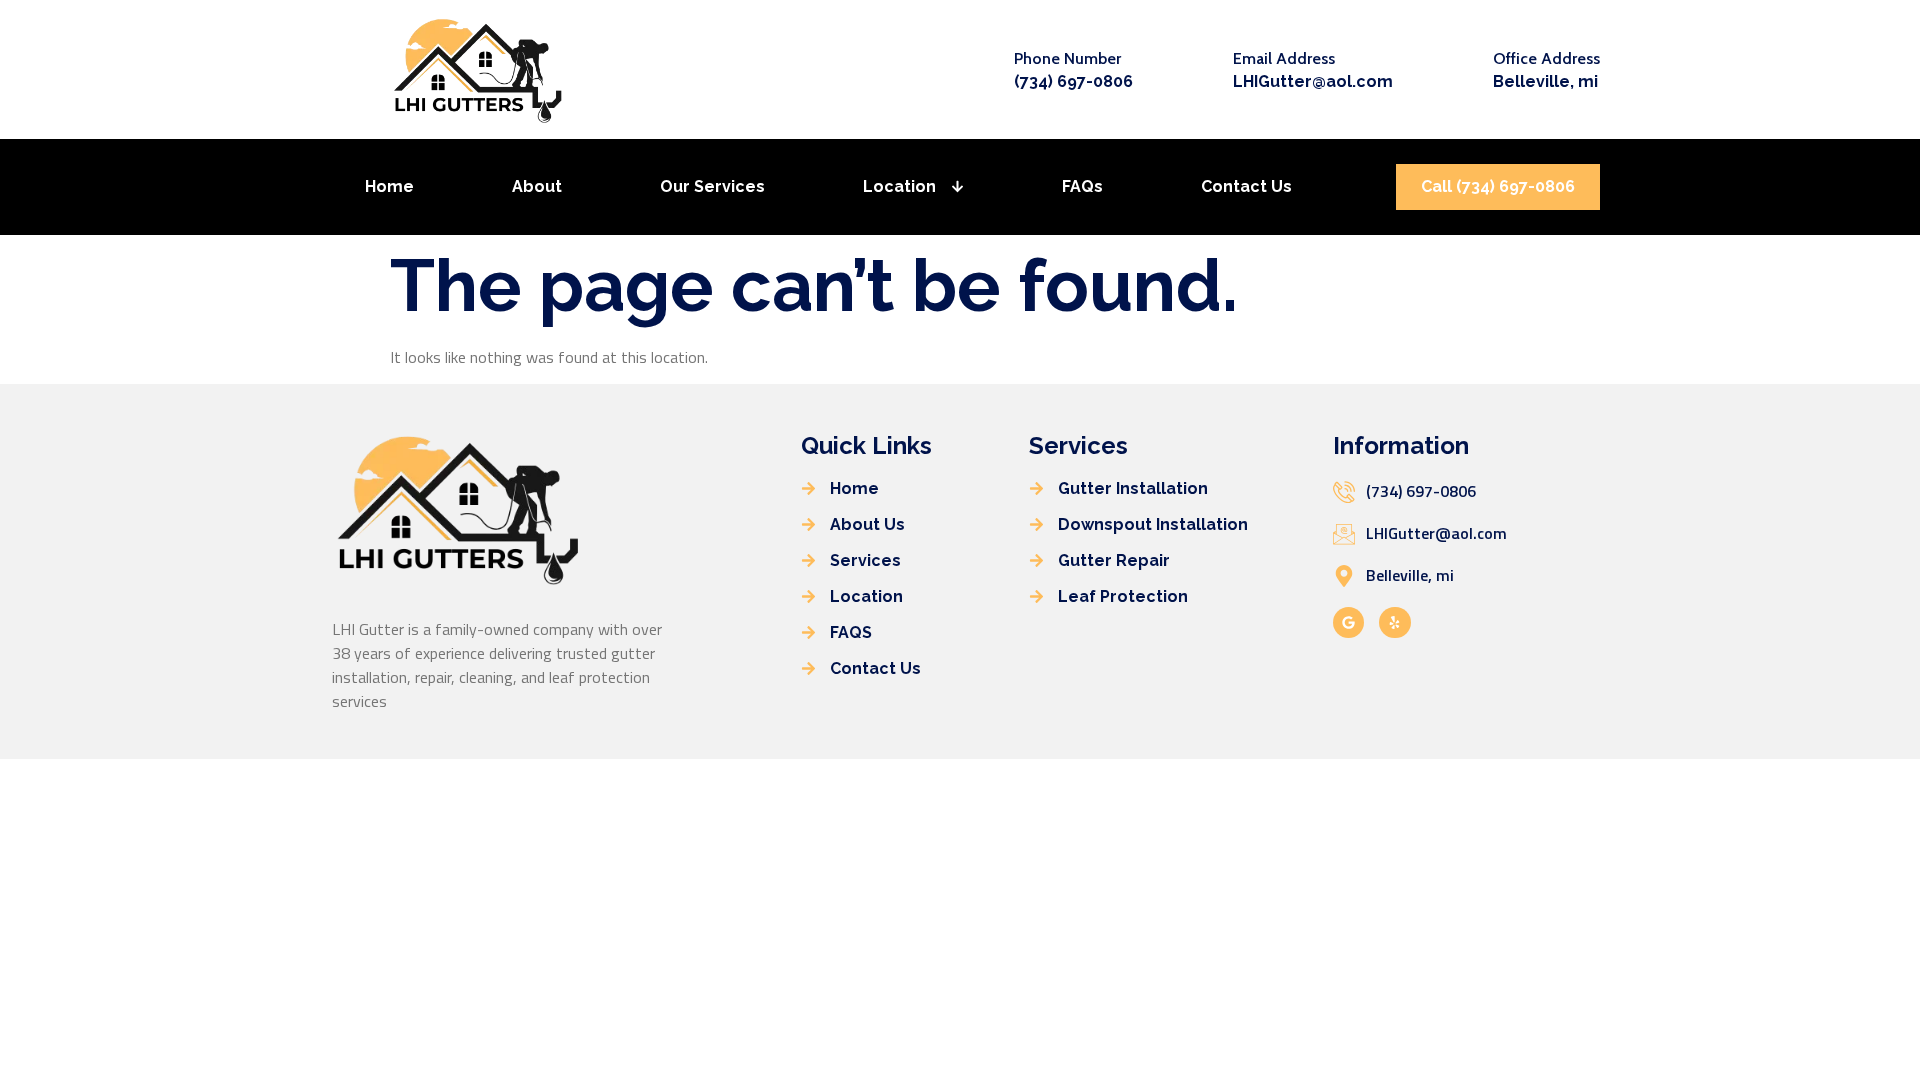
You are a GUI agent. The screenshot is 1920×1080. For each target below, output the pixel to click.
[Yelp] (1394, 622)
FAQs (1082, 186)
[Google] (1348, 622)
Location (899, 186)
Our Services (712, 186)
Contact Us (1246, 186)
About (537, 186)
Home (389, 186)
